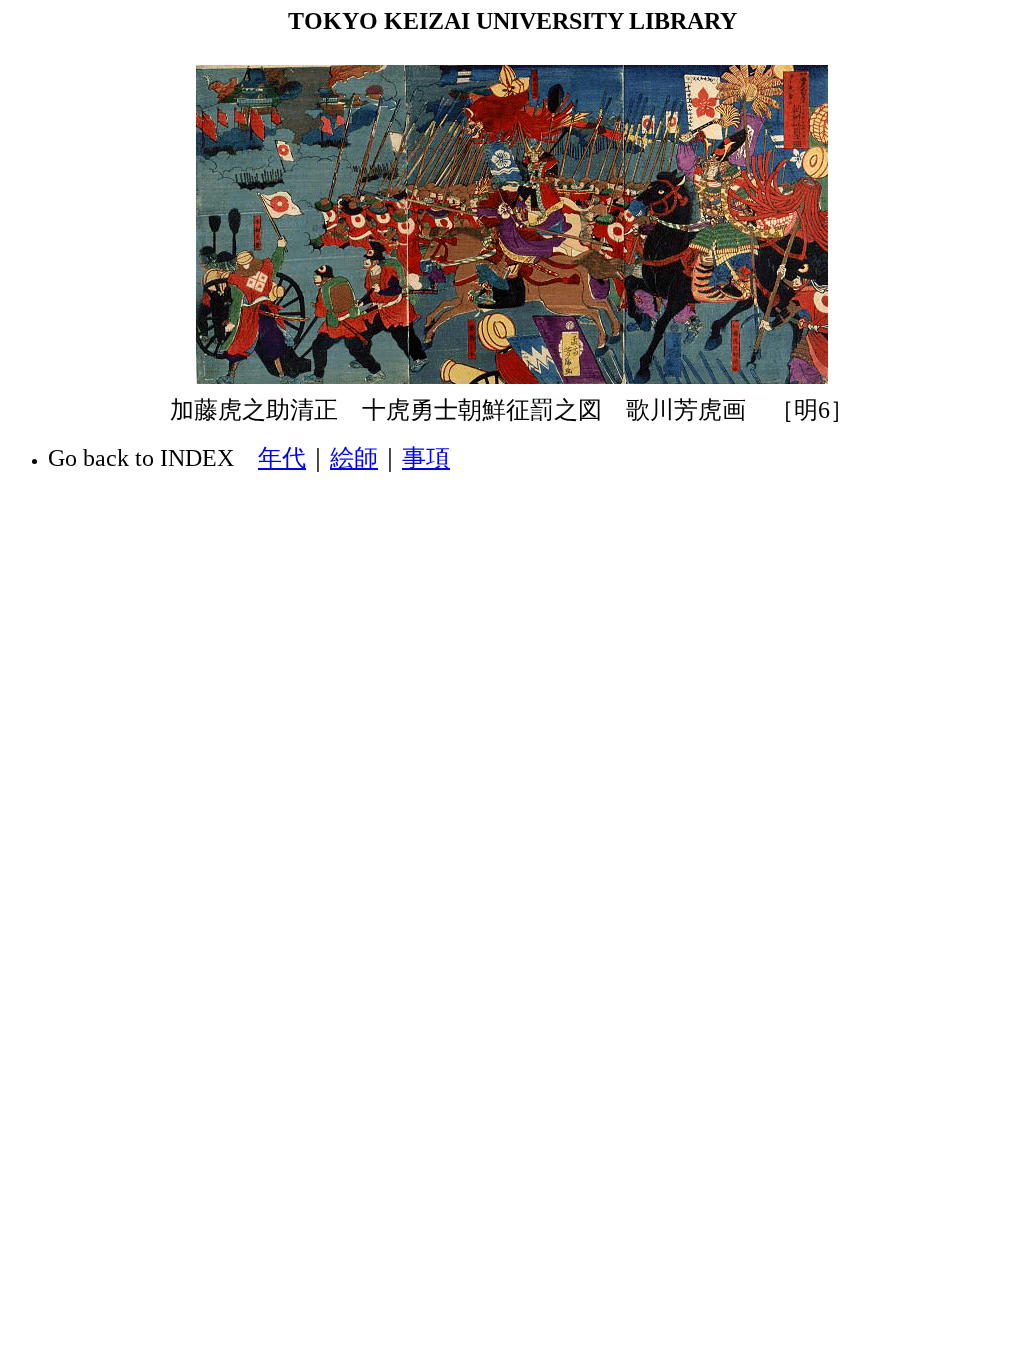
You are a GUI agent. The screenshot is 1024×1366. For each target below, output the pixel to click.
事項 (426, 458)
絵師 (354, 458)
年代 (282, 458)
